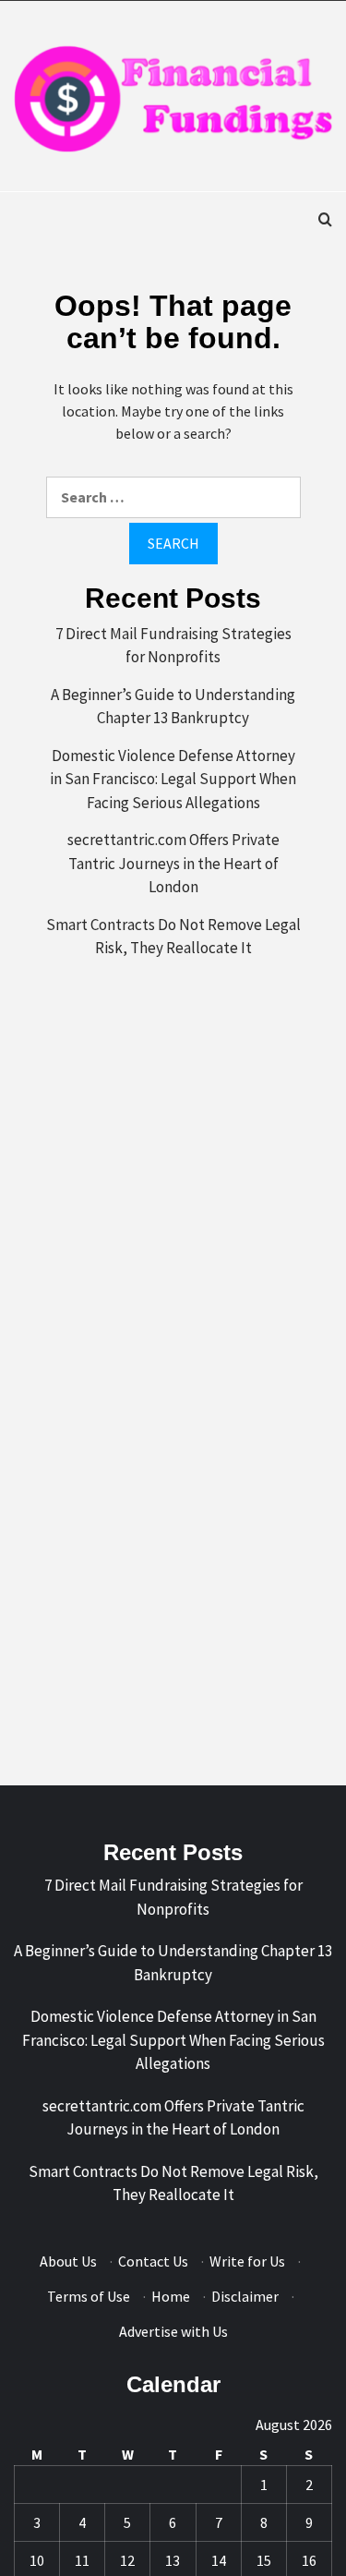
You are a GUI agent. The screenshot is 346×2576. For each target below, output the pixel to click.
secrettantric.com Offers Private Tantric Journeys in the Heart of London (173, 863)
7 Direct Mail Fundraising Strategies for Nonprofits (173, 646)
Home (171, 2296)
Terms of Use (89, 2296)
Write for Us (247, 2261)
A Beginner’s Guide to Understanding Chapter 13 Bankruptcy (173, 707)
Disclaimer (245, 2296)
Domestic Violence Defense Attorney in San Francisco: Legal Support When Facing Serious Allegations (173, 779)
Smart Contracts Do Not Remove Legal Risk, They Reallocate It (173, 937)
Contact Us (153, 2261)
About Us (68, 2261)
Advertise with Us (173, 2331)
